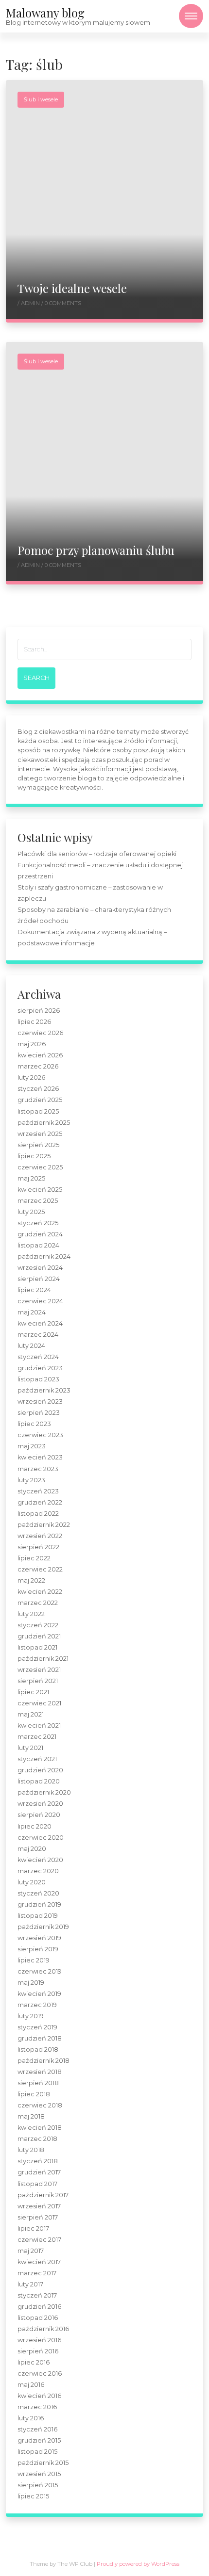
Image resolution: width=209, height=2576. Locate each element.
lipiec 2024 (34, 1290)
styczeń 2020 (38, 1893)
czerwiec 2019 (40, 1971)
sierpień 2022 (38, 1547)
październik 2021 (43, 1659)
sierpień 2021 (38, 1681)
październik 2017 (43, 2195)
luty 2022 (31, 1614)
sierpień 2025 (38, 1145)
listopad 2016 (38, 2318)
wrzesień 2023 (40, 1401)
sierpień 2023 (39, 1413)
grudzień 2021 (39, 1636)
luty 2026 (31, 1077)
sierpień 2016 (38, 2351)
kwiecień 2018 (40, 2128)
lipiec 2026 (34, 1022)
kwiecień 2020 (40, 1860)
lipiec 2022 (34, 1558)
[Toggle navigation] (191, 16)
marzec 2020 (38, 1871)
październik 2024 (44, 1256)
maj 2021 (31, 1714)
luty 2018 (31, 2150)
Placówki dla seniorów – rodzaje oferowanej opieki (97, 854)
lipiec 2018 (34, 2094)
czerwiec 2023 (40, 1435)
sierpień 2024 (39, 1279)
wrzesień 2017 (39, 2206)
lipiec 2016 (34, 2362)
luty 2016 (31, 2418)
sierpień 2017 (38, 2217)
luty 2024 (31, 1346)
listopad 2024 (38, 1245)
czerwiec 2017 (39, 2240)
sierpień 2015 (38, 2485)
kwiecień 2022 (40, 1592)
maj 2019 (31, 1983)
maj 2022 (31, 1580)
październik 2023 (44, 1390)
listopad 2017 (37, 2184)
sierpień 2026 (39, 1011)
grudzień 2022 (40, 1502)
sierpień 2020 (39, 1815)
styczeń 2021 (37, 1759)
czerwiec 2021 (39, 1703)
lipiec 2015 (33, 2496)
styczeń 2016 (37, 2429)
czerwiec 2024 (40, 1301)
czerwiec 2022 (40, 1569)
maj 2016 (31, 2385)
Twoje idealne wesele (72, 288)
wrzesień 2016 (39, 2340)
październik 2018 (44, 2061)
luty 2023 (31, 1480)
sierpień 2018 (38, 2083)
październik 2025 (44, 1123)
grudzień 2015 (39, 2440)
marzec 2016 (37, 2407)
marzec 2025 (38, 1201)
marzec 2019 (37, 2005)
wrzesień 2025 (40, 1134)
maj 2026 (32, 1044)
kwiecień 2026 (40, 1055)
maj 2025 (31, 1178)
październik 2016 (43, 2329)
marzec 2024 (38, 1335)
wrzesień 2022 (40, 1536)
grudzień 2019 (39, 1904)
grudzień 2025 (40, 1100)
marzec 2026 (38, 1066)
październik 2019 (43, 1927)
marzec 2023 (38, 1469)
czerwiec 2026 (40, 1033)
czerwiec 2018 (40, 2105)
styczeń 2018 (38, 2161)
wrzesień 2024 (40, 1268)
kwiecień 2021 (39, 1725)
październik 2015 (43, 2463)
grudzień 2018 (40, 2038)
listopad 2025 (38, 1111)
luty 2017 (30, 2284)
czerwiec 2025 (40, 1167)
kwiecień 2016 (39, 2396)
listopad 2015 (37, 2452)
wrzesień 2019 (39, 1938)
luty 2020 (32, 1882)
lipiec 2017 (33, 2228)
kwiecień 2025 (40, 1190)
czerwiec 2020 (41, 1838)
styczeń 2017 (37, 2295)
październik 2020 (44, 1792)
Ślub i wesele (41, 99)
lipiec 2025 (34, 1156)
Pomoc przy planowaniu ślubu (96, 550)
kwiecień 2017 (39, 2262)
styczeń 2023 (38, 1491)
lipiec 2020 (35, 1826)
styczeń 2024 (38, 1357)
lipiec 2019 (34, 1960)
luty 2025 (31, 1212)
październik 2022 (44, 1525)
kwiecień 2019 (39, 1994)
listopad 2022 (38, 1514)
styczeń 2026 (38, 1089)
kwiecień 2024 (40, 1323)
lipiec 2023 (34, 1424)
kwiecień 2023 (40, 1457)
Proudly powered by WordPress (138, 2564)
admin (31, 303)
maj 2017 (31, 2251)
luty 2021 (30, 1748)
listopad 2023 (38, 1379)
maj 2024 (32, 1312)
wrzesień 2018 (40, 2072)
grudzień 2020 (40, 1770)
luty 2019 (31, 2016)
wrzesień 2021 (39, 1670)
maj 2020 (32, 1849)
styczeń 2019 (37, 2027)
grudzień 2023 (40, 1368)
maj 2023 (32, 1446)
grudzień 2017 (39, 2172)
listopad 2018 (38, 2049)
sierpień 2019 (38, 1949)
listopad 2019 (38, 1916)
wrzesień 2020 (40, 1804)
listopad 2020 (39, 1781)
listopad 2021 (37, 1647)
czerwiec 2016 (40, 2373)
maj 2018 (31, 2116)
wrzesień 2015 (39, 2474)
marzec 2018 (37, 2139)
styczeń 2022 (38, 1625)
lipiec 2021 (33, 1692)
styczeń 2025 (38, 1223)
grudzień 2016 (39, 2307)
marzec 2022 (38, 1603)
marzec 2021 (37, 1737)
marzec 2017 (37, 2273)
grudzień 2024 (40, 1234)
